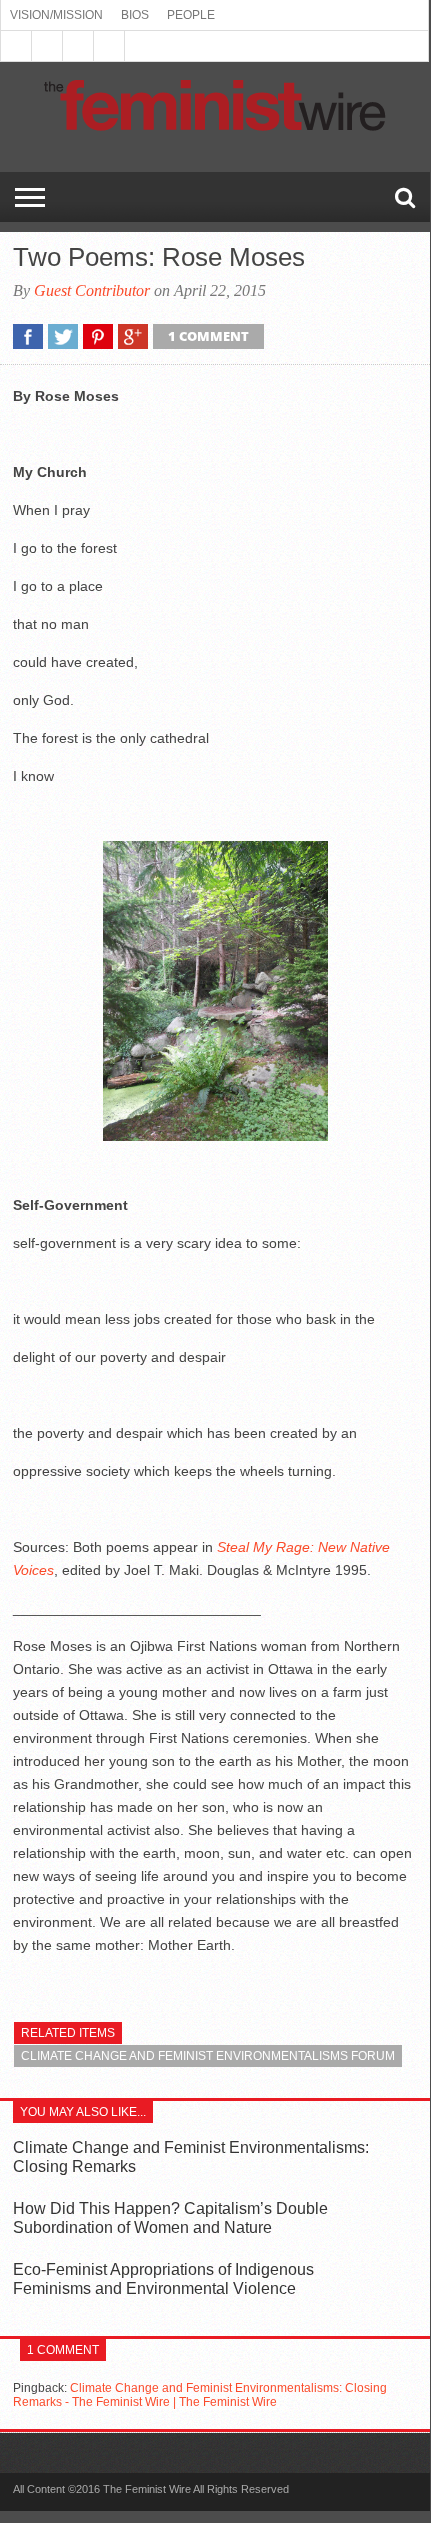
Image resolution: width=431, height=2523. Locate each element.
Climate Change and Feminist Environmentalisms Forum (208, 2056)
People (191, 15)
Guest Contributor (92, 290)
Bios (135, 15)
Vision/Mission (56, 15)
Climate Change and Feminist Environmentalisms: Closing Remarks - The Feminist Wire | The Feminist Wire (200, 2395)
